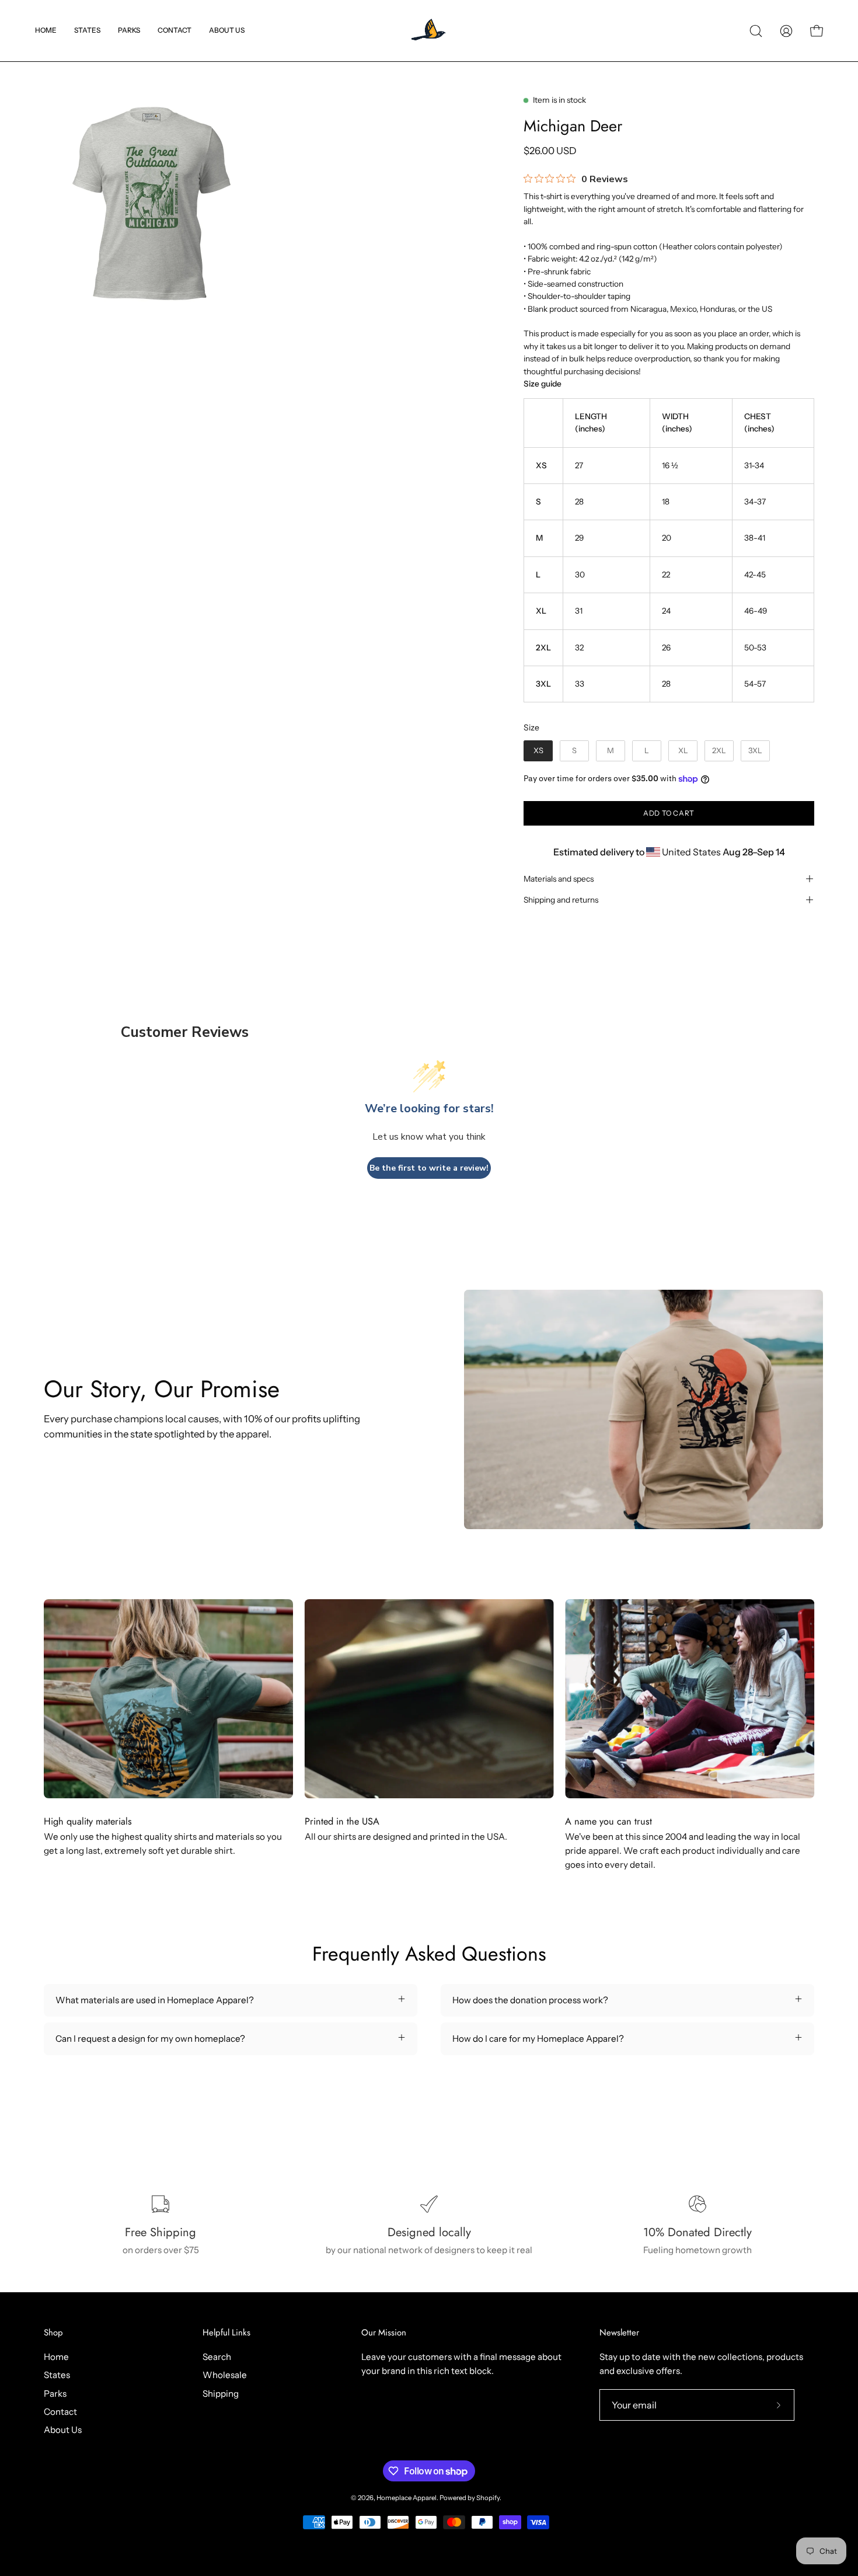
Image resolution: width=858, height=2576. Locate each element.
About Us (63, 2430)
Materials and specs (559, 879)
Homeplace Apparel (407, 2498)
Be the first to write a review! (429, 1168)
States (57, 2375)
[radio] (538, 751)
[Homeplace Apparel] (429, 31)
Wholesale (225, 2375)
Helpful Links (226, 2333)
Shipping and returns (561, 900)
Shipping (221, 2394)
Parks (55, 2394)
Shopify (488, 2498)
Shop (53, 2333)
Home (56, 2357)
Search (217, 2357)
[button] (87, 31)
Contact (60, 2412)
